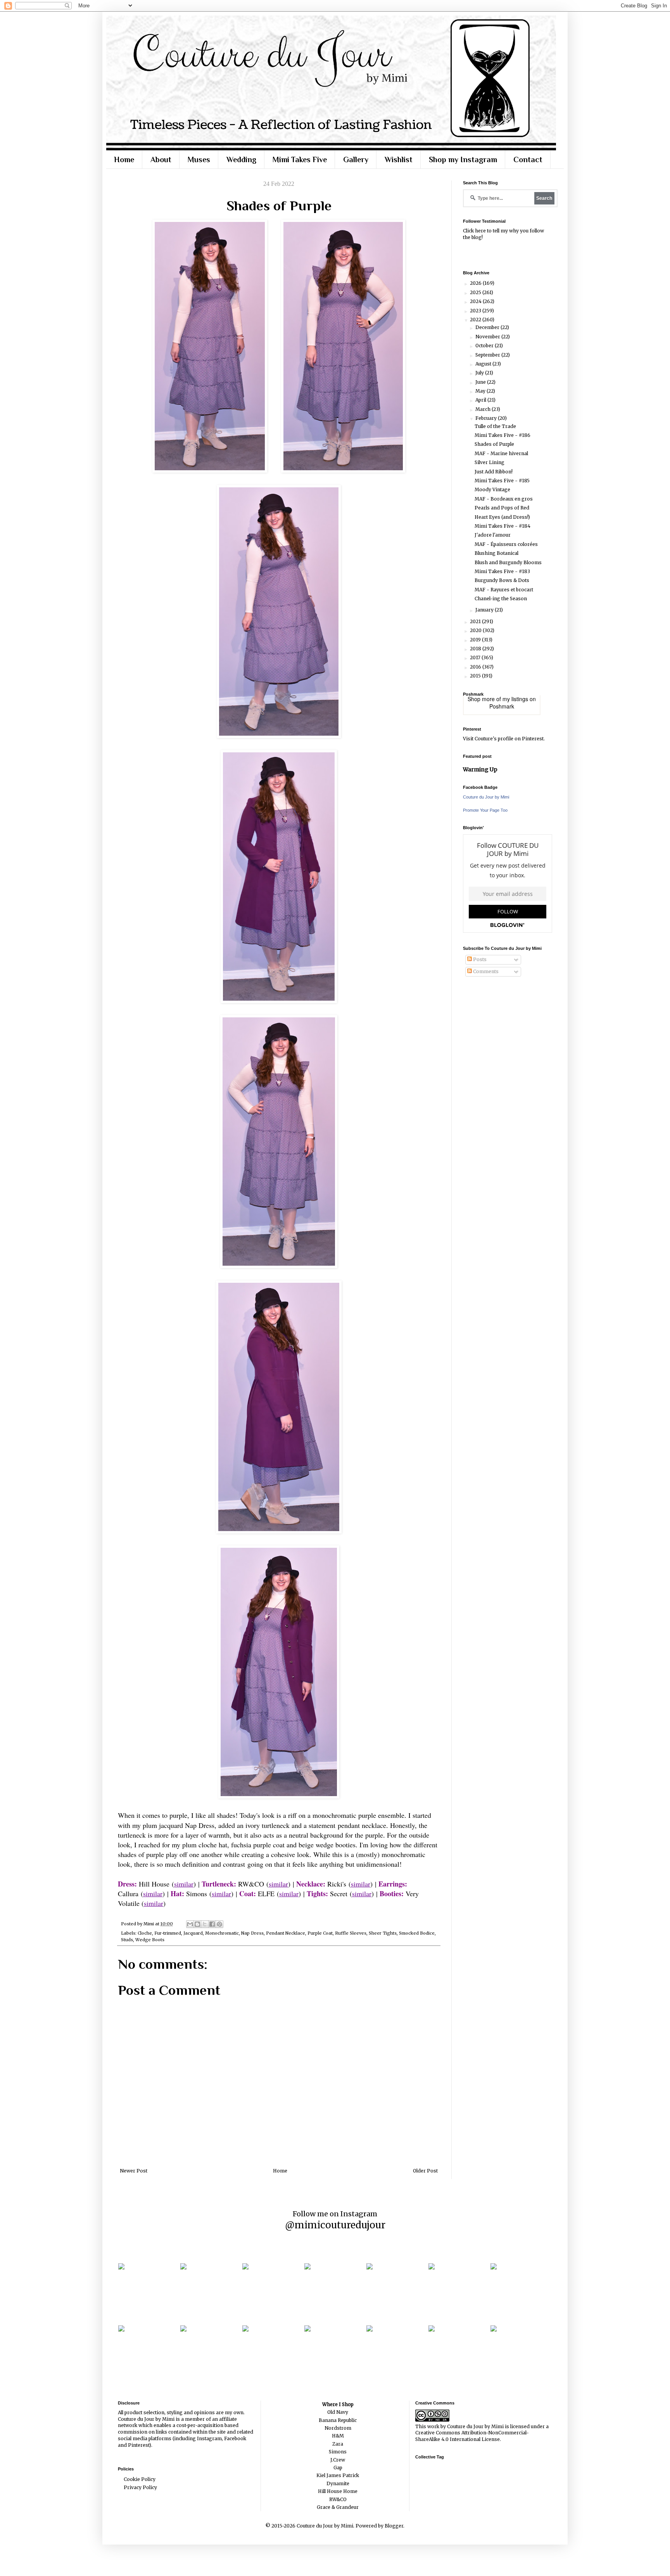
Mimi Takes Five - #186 (502, 435)
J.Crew (338, 2460)
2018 (476, 649)
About (161, 159)
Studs (127, 1940)
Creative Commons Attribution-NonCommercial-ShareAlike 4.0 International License (472, 2436)
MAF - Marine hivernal (501, 453)
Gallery (356, 159)
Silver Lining (490, 462)
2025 (476, 292)
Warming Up (480, 769)
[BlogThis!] (197, 1924)
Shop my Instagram (463, 159)
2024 (476, 301)
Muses (199, 159)
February (487, 418)
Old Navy (338, 2412)
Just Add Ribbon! (494, 472)
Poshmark (502, 706)
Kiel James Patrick (338, 2475)
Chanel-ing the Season (501, 599)
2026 (476, 283)
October (485, 346)
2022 (476, 320)
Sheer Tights (383, 1933)
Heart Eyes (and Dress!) (502, 517)
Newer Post (134, 2171)
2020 (476, 630)
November (488, 337)
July (480, 373)
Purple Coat (320, 1933)
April (481, 400)
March (484, 409)
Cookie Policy (140, 2479)
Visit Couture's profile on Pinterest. (504, 739)
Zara (338, 2444)
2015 (476, 676)
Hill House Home (338, 2491)
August (484, 364)
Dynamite (338, 2483)
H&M (338, 2436)
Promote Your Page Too (485, 810)
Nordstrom (338, 2428)
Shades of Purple (494, 444)
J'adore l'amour (493, 535)
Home (124, 159)
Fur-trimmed (168, 1933)
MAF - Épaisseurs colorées (506, 544)
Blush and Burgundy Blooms (508, 562)
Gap (338, 2468)
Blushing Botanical (496, 553)
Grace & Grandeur (338, 2507)
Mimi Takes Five (300, 159)
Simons (338, 2452)
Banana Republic (338, 2420)
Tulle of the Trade (495, 426)
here (480, 231)
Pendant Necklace (286, 1933)
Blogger (394, 2526)
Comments (485, 971)
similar (184, 1884)
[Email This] (190, 1924)
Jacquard (193, 1933)
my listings (515, 699)
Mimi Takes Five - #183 (502, 571)
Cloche (145, 1933)
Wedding (241, 159)
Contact (528, 159)
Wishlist (399, 159)
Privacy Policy (140, 2487)
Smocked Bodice (417, 1933)
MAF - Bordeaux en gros (504, 499)
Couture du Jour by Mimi (486, 797)
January (485, 610)
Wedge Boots (150, 1940)
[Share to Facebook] (212, 1924)
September (488, 355)
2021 (476, 621)
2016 (476, 667)
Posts (479, 959)
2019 (476, 640)
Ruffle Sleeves (351, 1933)
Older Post (425, 2171)
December (488, 327)
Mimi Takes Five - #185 (502, 481)
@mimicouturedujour (335, 2225)
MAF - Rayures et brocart (504, 590)
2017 (476, 657)
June (481, 382)
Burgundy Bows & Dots (502, 580)
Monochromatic (222, 1933)
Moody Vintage (492, 489)
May (481, 391)
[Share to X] (205, 1924)
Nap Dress (252, 1933)
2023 (476, 311)
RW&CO (338, 2499)
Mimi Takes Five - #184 (502, 526)
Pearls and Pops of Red (502, 508)
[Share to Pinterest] (219, 1924)
